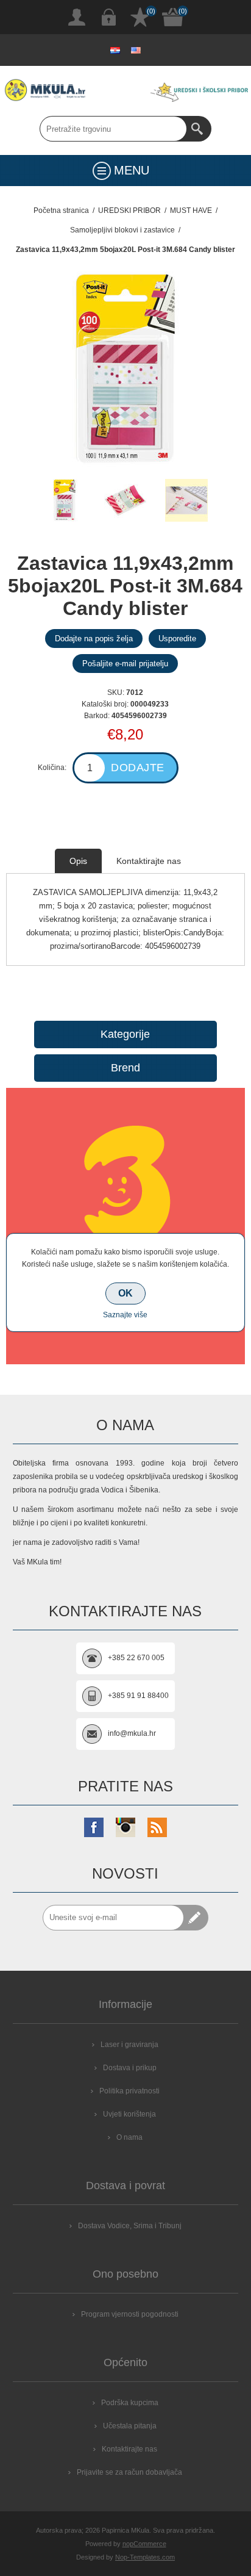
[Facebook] (94, 1827)
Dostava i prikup (130, 2068)
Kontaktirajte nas (129, 2449)
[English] (136, 50)
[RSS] (157, 1827)
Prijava (108, 17)
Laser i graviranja (129, 2045)
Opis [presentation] (78, 861)
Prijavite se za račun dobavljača (129, 2472)
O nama (129, 2137)
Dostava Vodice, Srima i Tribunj (130, 2226)
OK (125, 1293)
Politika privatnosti (129, 2091)
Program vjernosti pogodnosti (130, 2314)
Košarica (173, 17)
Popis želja (140, 17)
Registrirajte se (77, 17)
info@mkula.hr (132, 1733)
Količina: (52, 768)
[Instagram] (125, 1827)
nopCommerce (144, 2544)
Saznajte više (125, 1315)
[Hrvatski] (115, 50)
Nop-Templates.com (145, 2557)
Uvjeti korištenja (129, 2114)
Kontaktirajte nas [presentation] (149, 861)
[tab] (78, 861)
